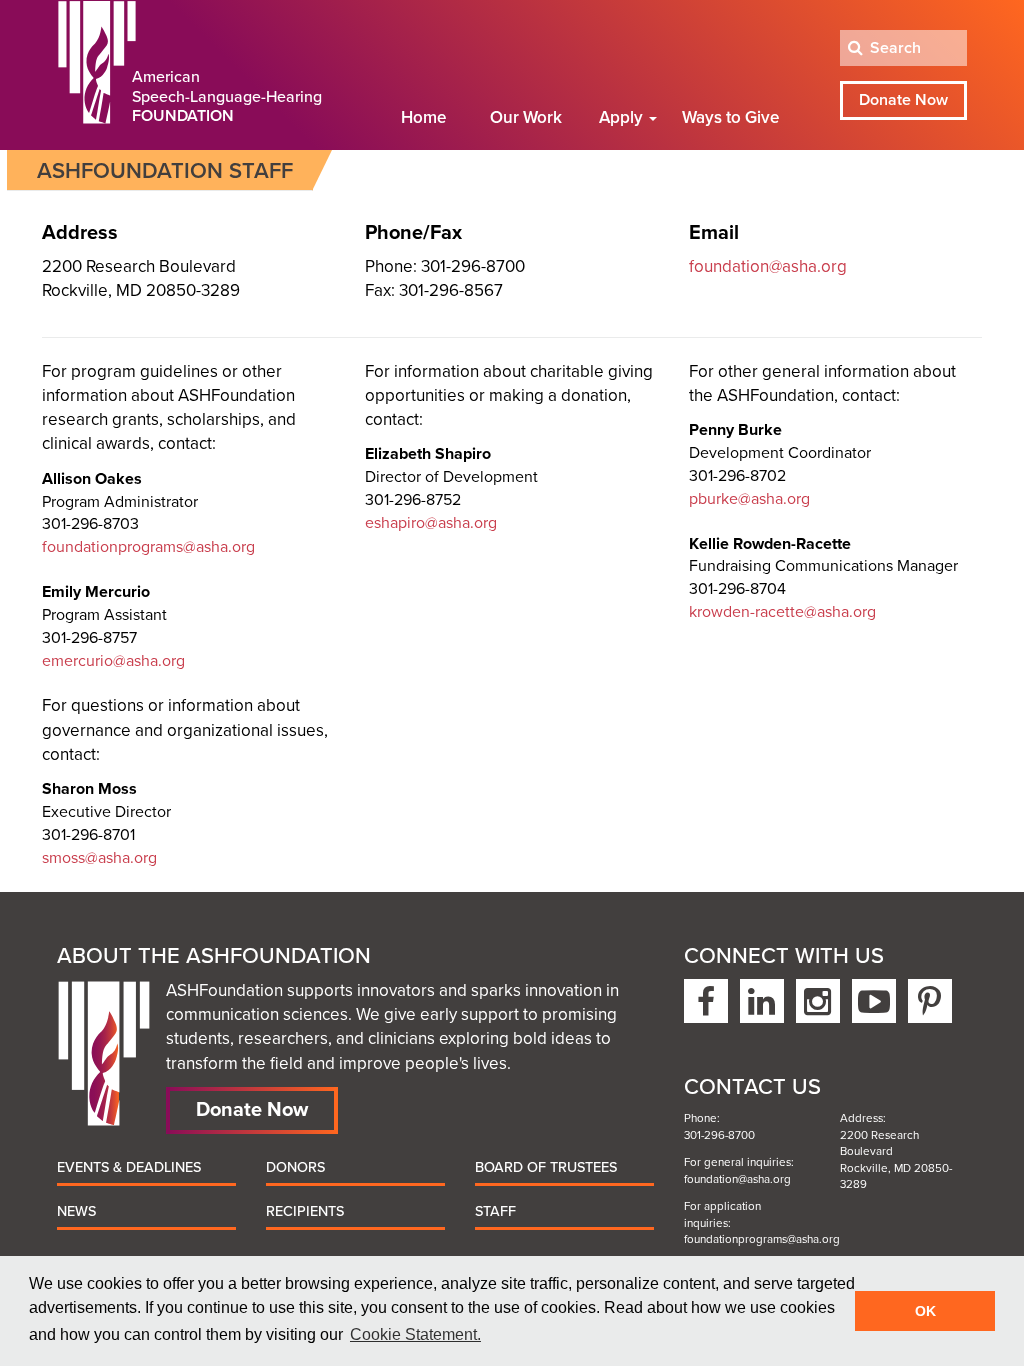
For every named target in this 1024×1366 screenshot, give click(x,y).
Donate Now (903, 100)
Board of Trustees (546, 1167)
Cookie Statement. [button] (415, 1334)
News (76, 1211)
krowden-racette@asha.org (782, 612)
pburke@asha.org (749, 499)
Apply (623, 117)
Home (423, 117)
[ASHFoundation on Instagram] (818, 1001)
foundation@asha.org (768, 266)
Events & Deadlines (129, 1167)
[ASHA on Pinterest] (930, 1001)
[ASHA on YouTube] (874, 1001)
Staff (495, 1211)
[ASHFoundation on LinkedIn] (762, 1001)
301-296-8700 (719, 1135)
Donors (295, 1167)
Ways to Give (730, 117)
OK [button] (925, 1311)
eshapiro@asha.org (431, 523)
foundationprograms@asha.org (148, 547)
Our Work (526, 117)
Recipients (305, 1211)
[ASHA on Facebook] (706, 1001)
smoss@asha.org (99, 858)
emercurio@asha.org (113, 661)
